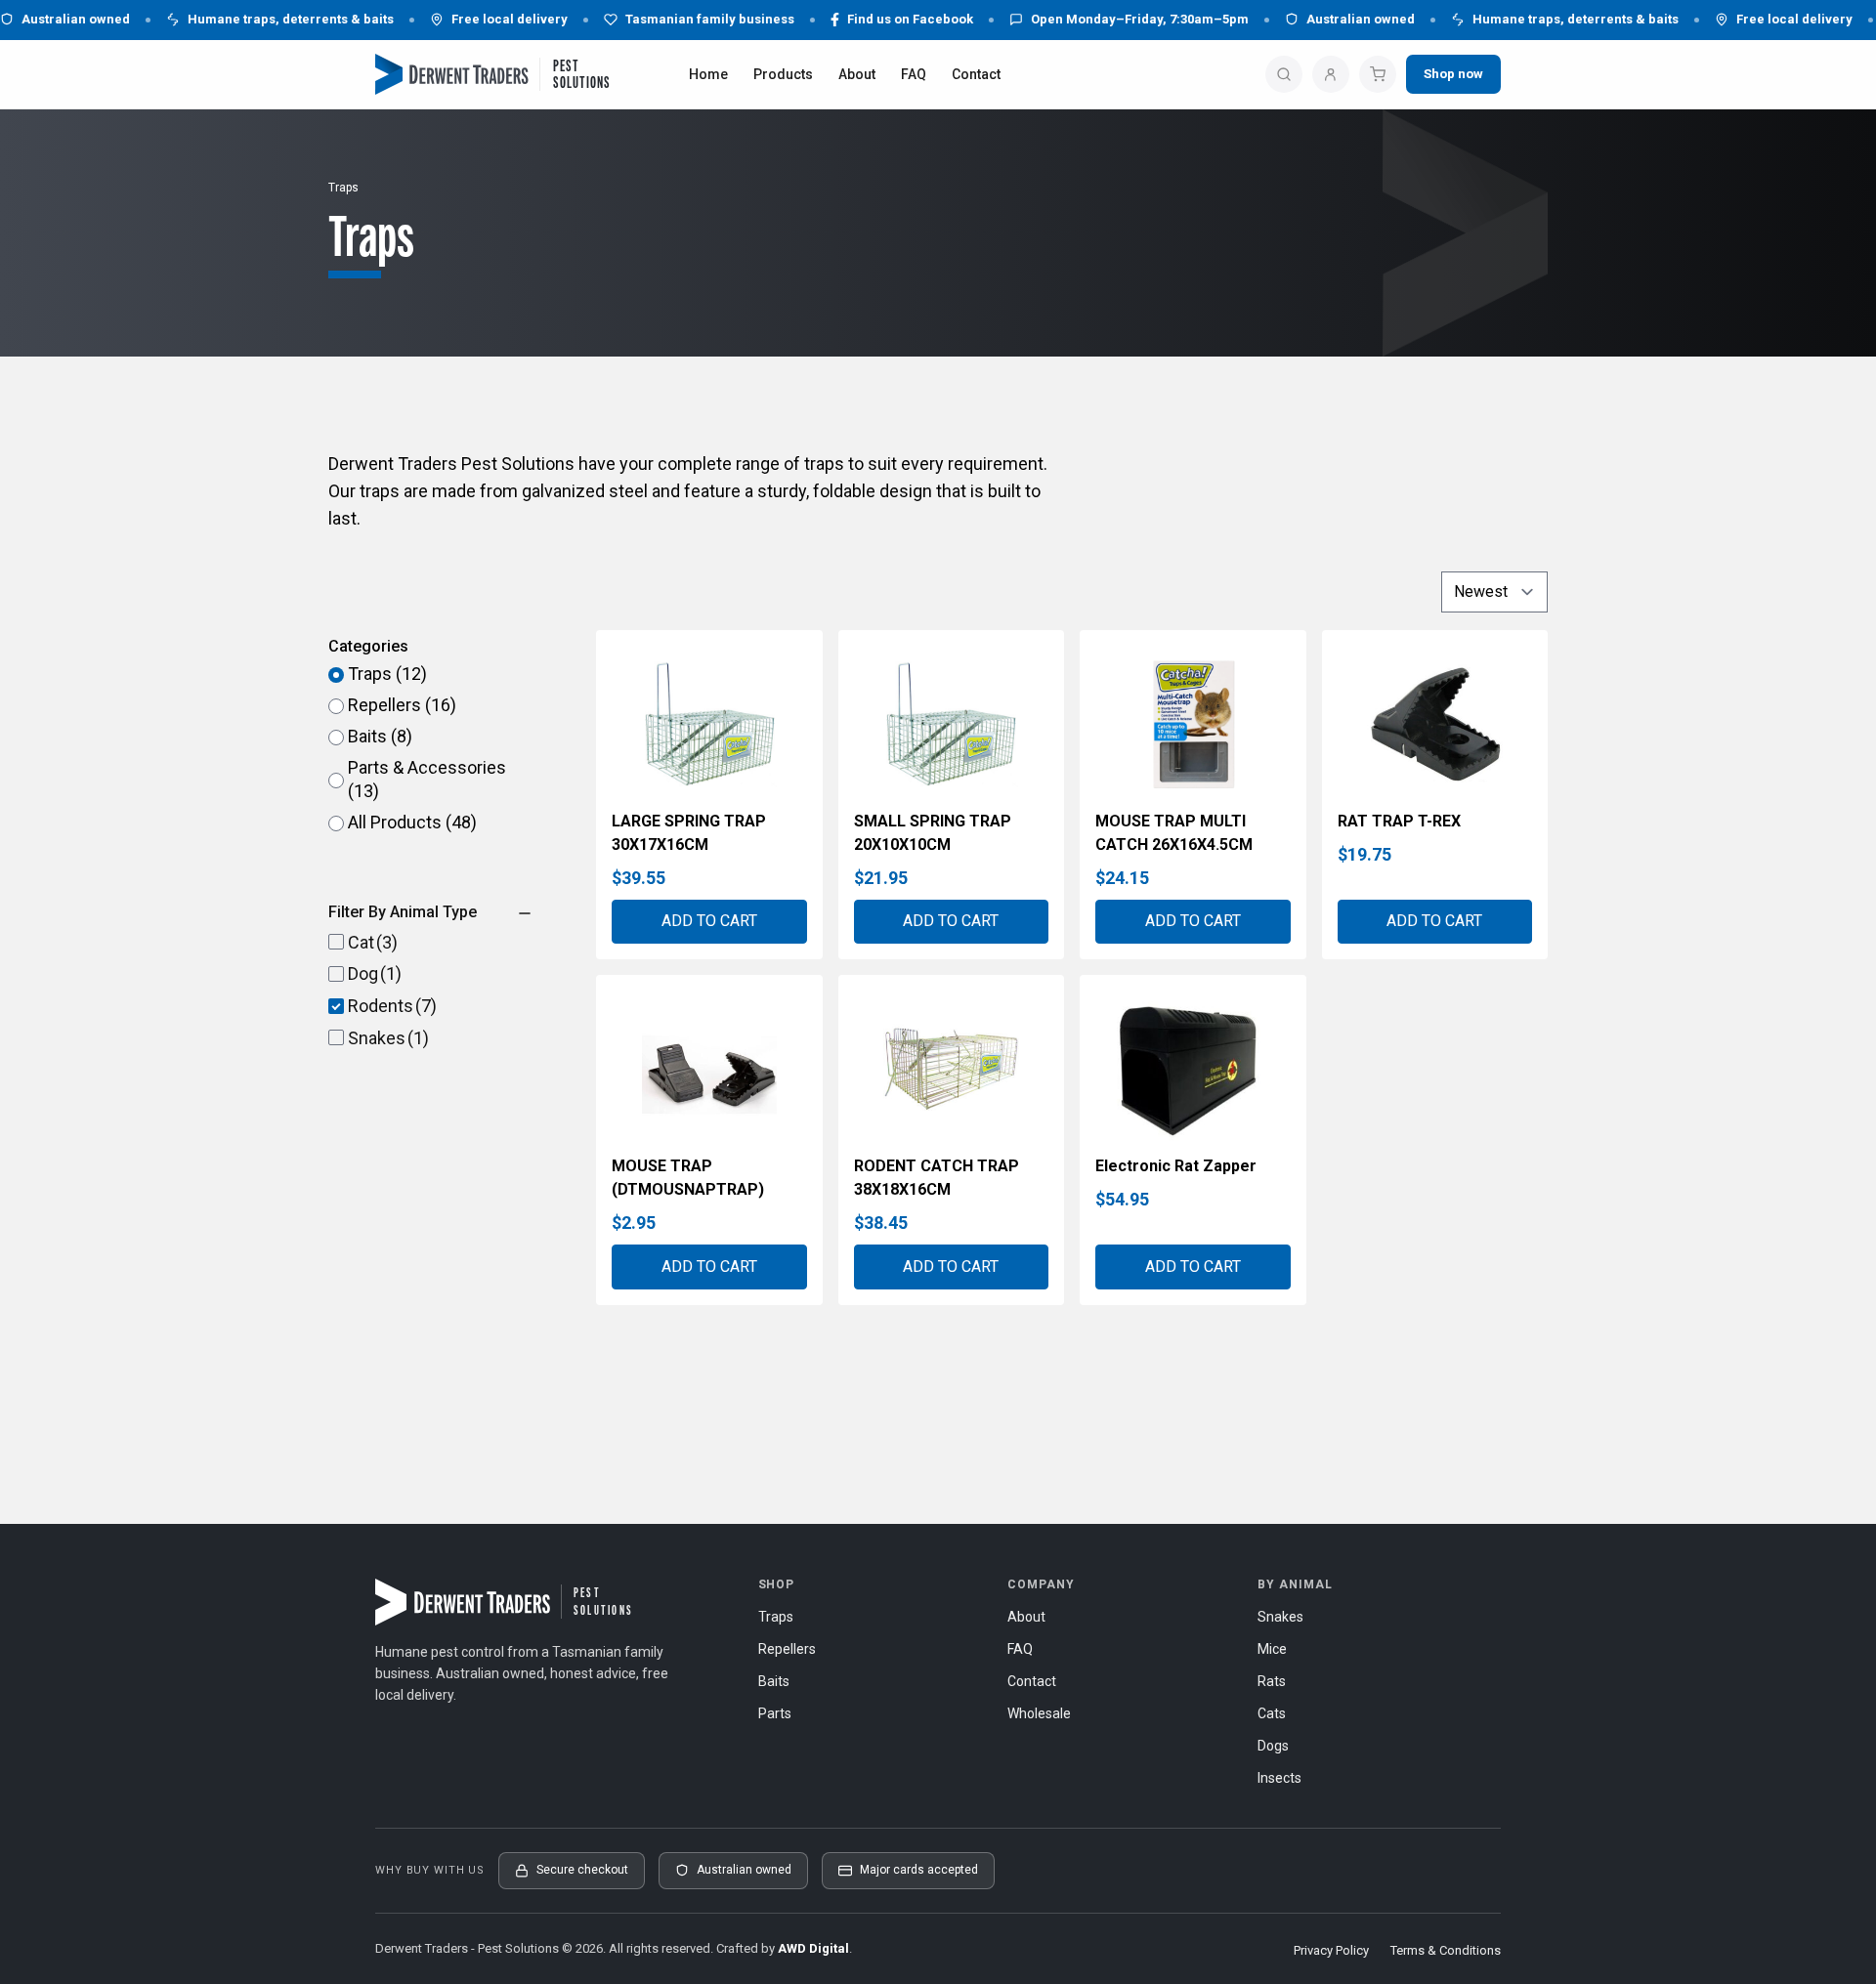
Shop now (1453, 73)
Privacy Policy (1331, 1950)
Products (783, 74)
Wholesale (1039, 1713)
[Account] (1331, 74)
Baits (774, 1681)
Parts (775, 1713)
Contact (976, 74)
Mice (1272, 1649)
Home (708, 74)
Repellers (787, 1649)
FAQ (914, 74)
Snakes (1280, 1617)
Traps (776, 1617)
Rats (1272, 1681)
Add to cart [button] (709, 921)
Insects (1279, 1778)
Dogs (1273, 1746)
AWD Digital (813, 1948)
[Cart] (1378, 74)
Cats (1272, 1713)
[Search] (1284, 74)
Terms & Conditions (1446, 1950)
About (857, 74)
